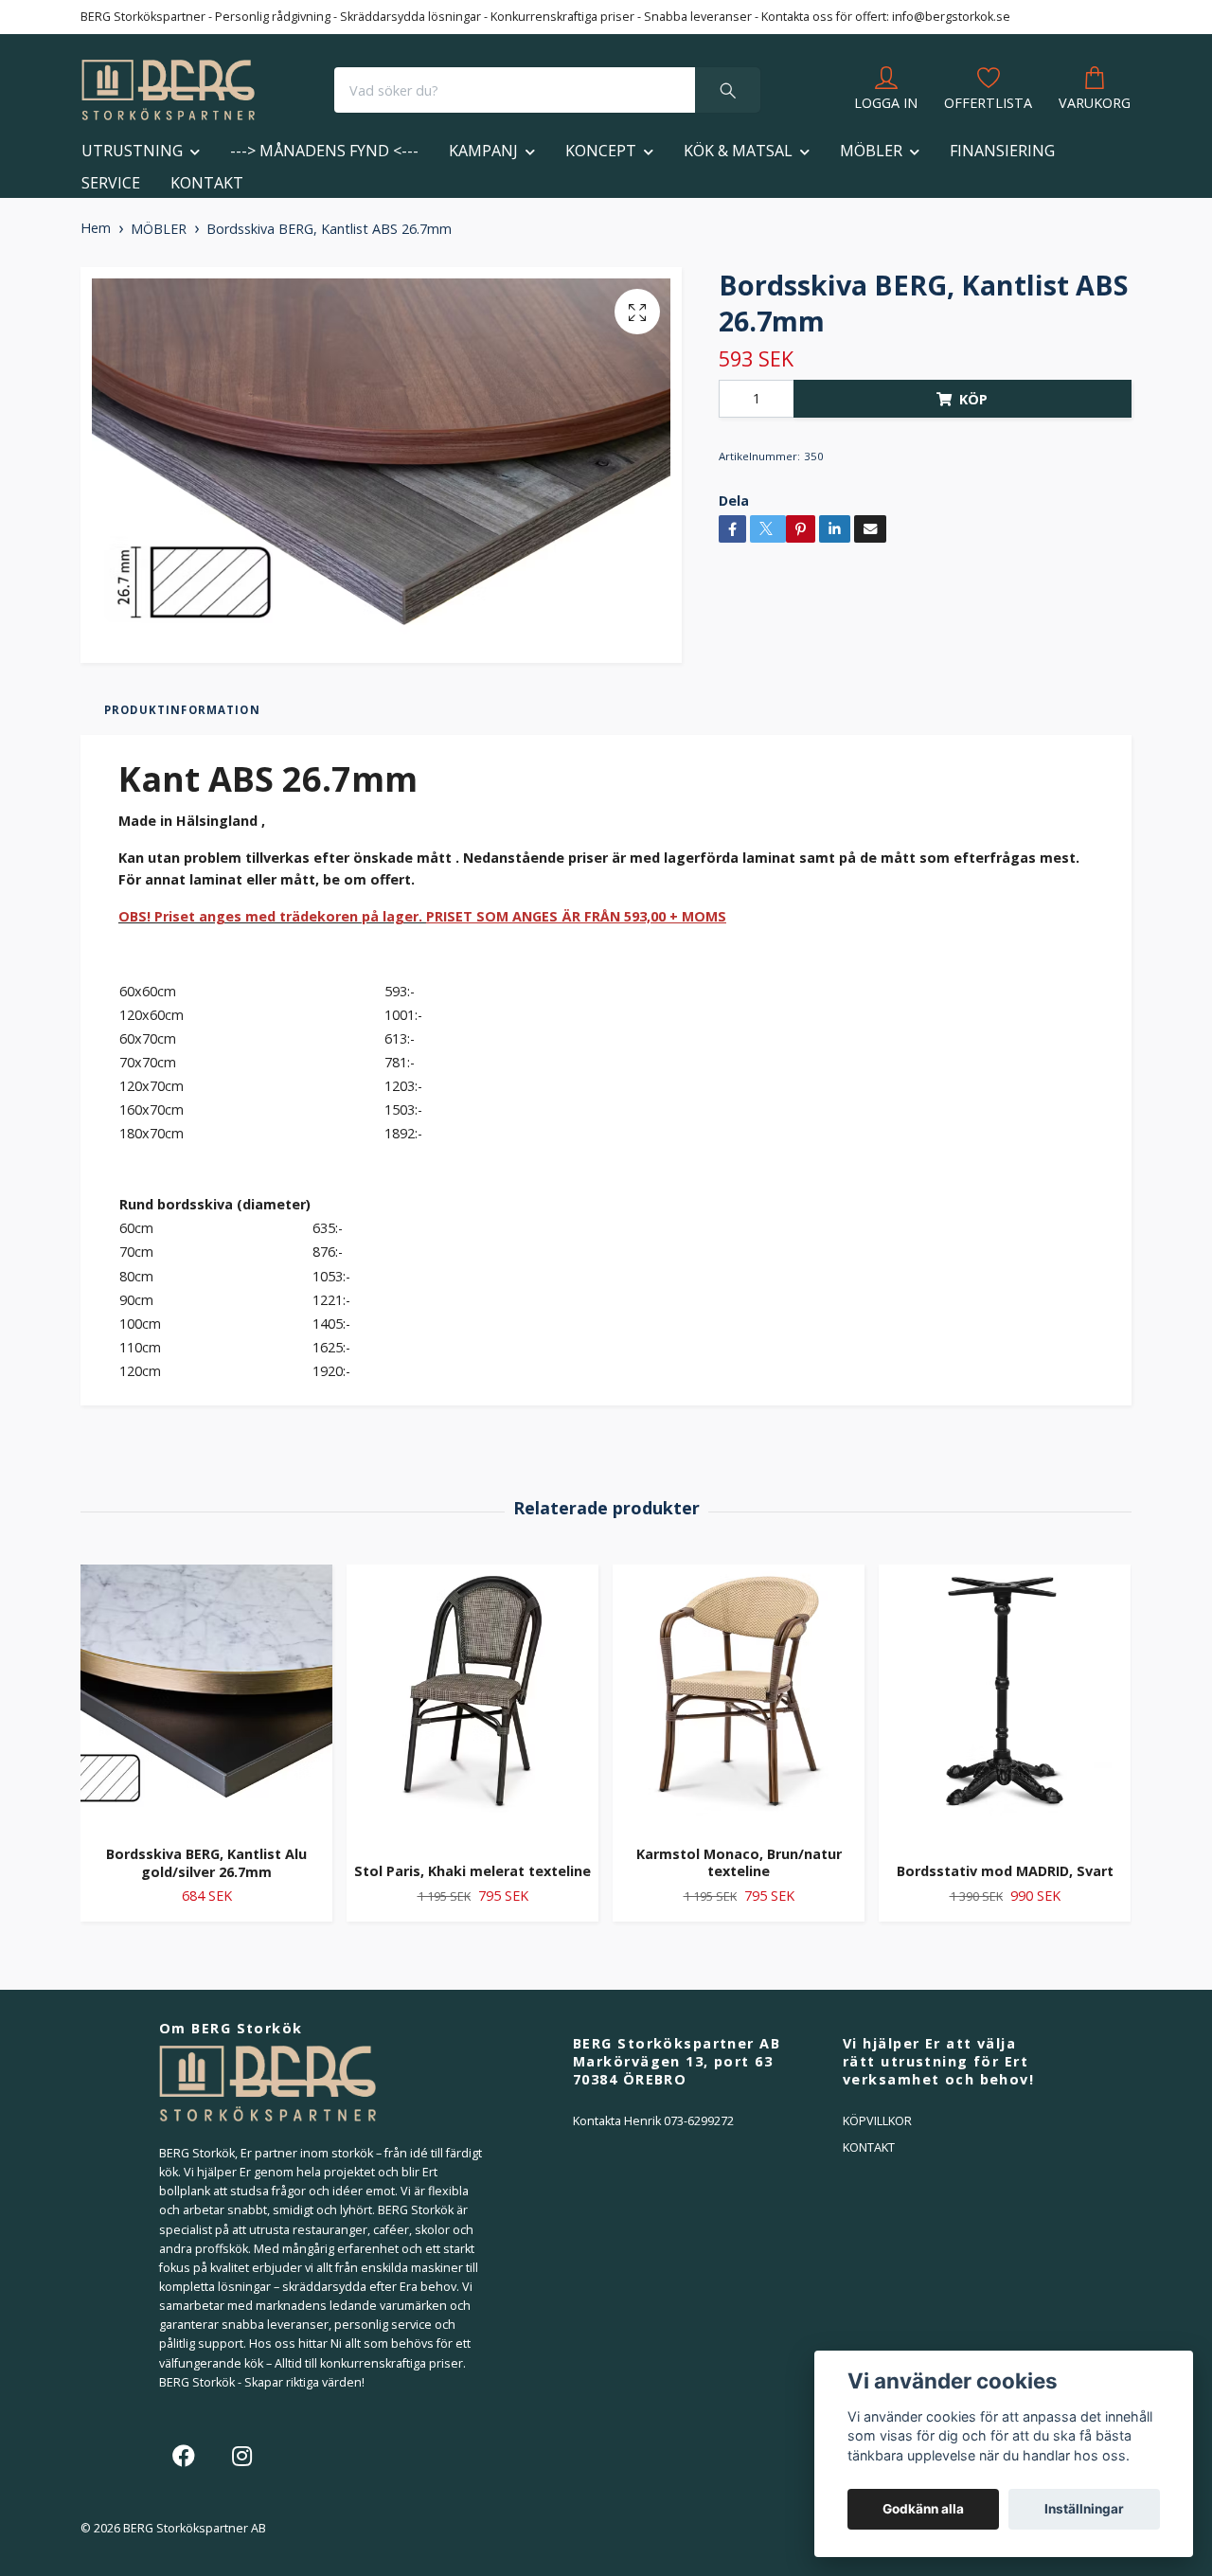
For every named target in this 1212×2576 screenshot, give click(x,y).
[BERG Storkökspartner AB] (168, 90)
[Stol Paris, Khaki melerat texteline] (472, 1707)
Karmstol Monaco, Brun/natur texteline (739, 1863)
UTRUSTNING (132, 151)
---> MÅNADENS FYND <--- (324, 151)
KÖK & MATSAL (738, 151)
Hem (96, 228)
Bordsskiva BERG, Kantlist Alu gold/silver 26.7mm (206, 1863)
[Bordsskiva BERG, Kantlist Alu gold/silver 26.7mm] (206, 1698)
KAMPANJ (483, 151)
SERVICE (111, 183)
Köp (973, 399)
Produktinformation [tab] (182, 710)
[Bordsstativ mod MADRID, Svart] (1005, 1707)
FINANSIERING (1002, 151)
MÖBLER (871, 151)
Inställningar (1084, 2509)
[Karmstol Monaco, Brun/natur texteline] (739, 1698)
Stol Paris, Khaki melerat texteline (472, 1871)
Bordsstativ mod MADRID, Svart (1005, 1871)
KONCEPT (601, 151)
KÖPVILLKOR (877, 2121)
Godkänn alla (923, 2509)
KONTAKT (207, 183)
